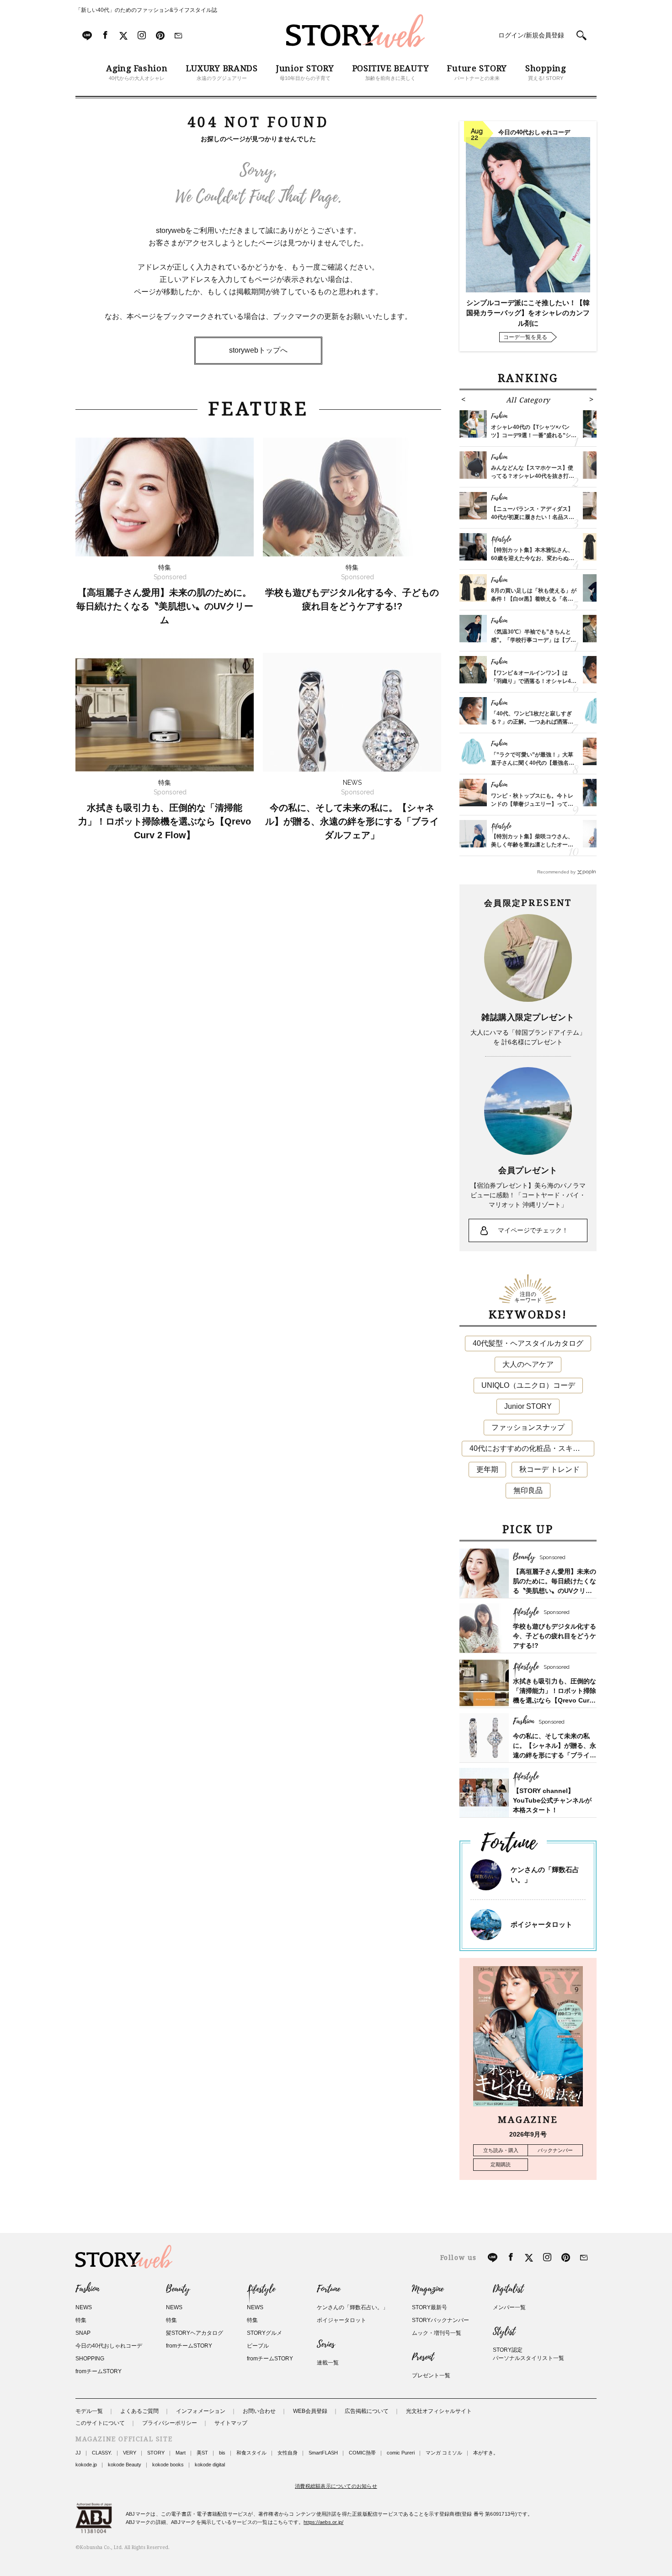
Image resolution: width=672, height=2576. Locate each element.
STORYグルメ (264, 2333)
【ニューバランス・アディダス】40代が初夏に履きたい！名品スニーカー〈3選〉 (533, 517)
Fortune (328, 2289)
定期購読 (501, 2164)
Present (423, 2357)
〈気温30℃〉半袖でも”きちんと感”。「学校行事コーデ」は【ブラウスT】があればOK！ (533, 640)
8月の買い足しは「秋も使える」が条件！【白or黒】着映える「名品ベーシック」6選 (534, 599)
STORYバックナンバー (440, 2320)
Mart (181, 2453)
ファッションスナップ (528, 1427)
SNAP (83, 2333)
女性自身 (288, 2453)
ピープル (258, 2346)
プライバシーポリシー (170, 2423)
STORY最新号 (429, 2307)
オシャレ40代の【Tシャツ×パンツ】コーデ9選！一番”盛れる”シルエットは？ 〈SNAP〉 (534, 435)
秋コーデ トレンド (549, 1469)
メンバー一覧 (509, 2307)
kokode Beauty (125, 2465)
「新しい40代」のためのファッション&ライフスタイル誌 (146, 10)
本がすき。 (486, 2453)
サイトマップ (231, 2423)
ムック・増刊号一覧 (437, 2333)
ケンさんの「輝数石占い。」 (352, 2307)
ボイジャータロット (541, 1924)
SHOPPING (90, 2359)
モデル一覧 (89, 2411)
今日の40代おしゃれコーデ (109, 2346)
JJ (78, 2453)
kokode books (168, 2465)
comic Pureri (401, 2453)
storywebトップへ (258, 350)
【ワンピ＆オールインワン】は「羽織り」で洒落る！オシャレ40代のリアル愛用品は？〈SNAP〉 (533, 681)
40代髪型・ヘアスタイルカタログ (528, 1343)
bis (222, 2453)
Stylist (504, 2332)
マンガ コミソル (444, 2453)
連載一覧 (328, 2363)
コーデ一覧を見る (525, 337)
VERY (130, 2453)
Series (326, 2344)
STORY (156, 2453)
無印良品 (528, 1490)
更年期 (487, 1469)
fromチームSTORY (99, 2371)
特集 (81, 2320)
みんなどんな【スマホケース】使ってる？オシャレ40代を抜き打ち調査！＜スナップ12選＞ (533, 476)
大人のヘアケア (528, 1364)
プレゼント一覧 (431, 2375)
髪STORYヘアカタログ (195, 2333)
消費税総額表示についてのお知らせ (336, 2486)
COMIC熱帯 (362, 2453)
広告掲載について (367, 2411)
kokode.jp (86, 2465)
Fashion (87, 2289)
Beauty (178, 2289)
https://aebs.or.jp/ (323, 2522)
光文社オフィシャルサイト (439, 2411)
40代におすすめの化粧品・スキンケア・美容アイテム (532, 1448)
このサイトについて (100, 2423)
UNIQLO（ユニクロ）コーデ (528, 1385)
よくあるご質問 (139, 2411)
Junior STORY (528, 1406)
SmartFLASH (323, 2453)
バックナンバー (555, 2150)
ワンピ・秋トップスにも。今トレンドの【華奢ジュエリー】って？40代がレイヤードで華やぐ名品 (532, 804)
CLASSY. (102, 2453)
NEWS (84, 2307)
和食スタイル (251, 2453)
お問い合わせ (259, 2411)
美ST (202, 2453)
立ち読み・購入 (501, 2150)
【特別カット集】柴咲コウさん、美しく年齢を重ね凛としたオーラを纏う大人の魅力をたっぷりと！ (532, 845)
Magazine (428, 2289)
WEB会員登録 (310, 2411)
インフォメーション (201, 2411)
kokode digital (210, 2465)
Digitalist (508, 2289)
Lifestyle (261, 2289)
